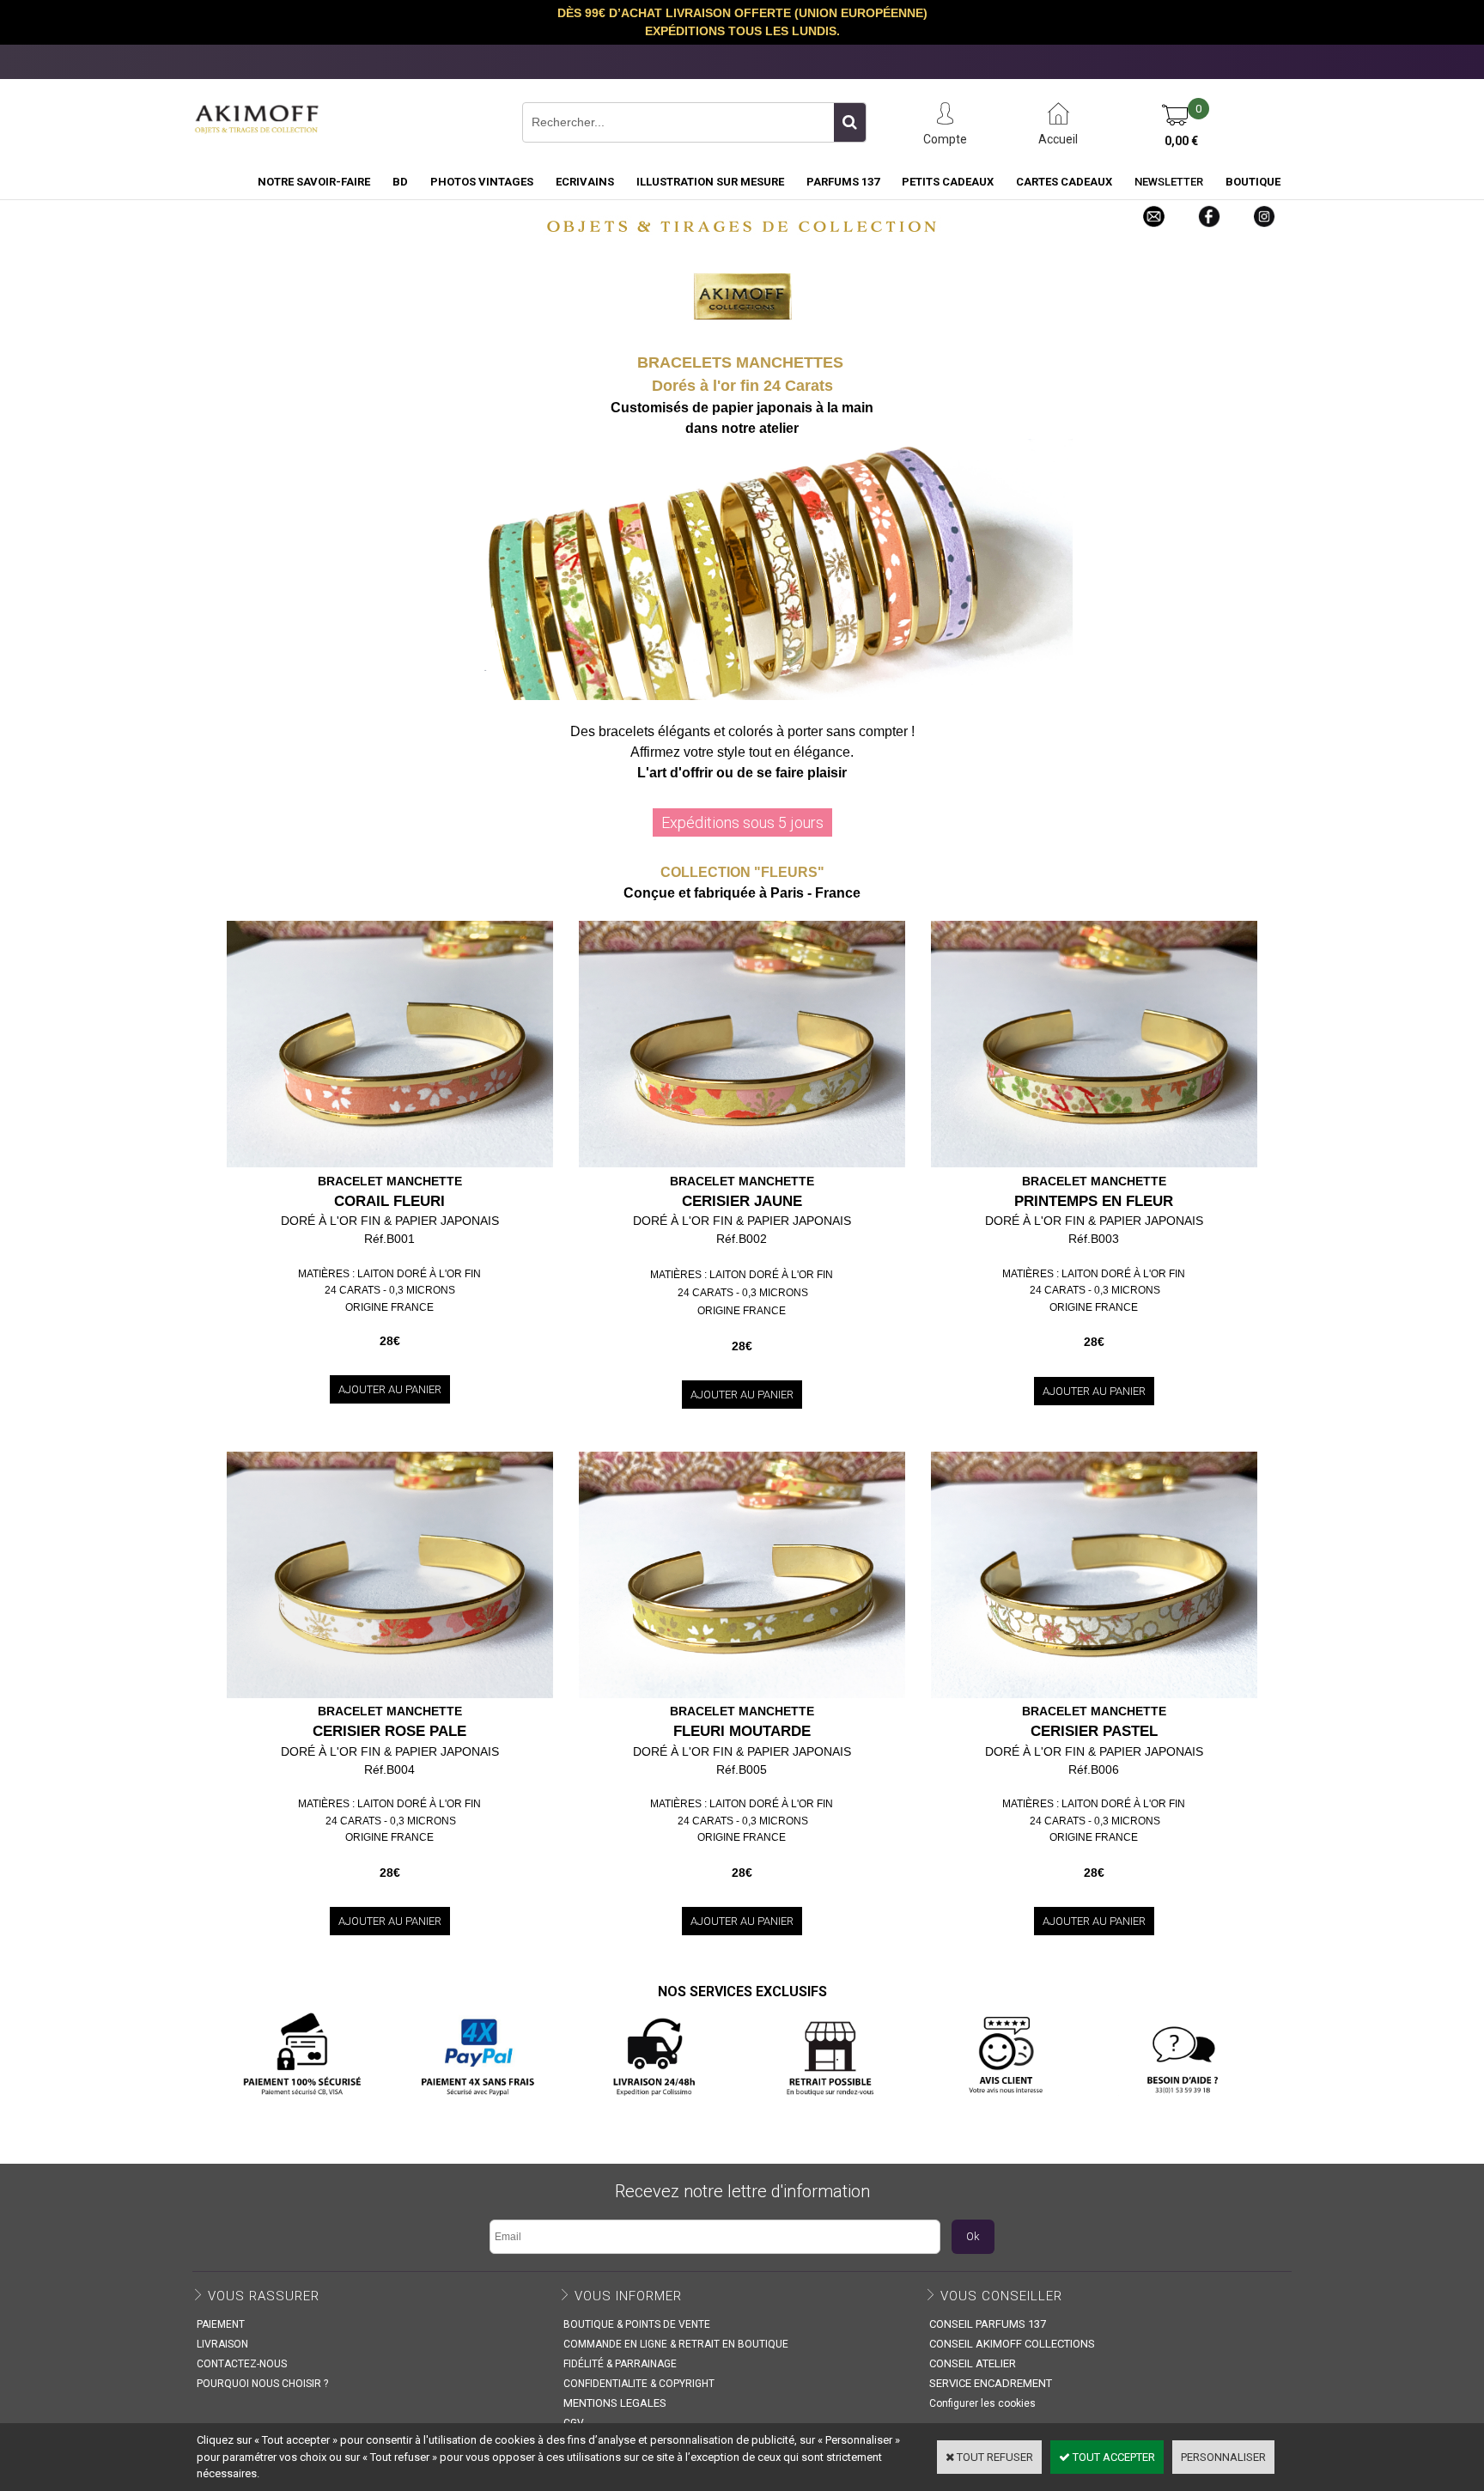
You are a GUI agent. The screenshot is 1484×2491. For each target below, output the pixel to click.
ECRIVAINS (585, 182)
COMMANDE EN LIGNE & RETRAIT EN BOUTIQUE (676, 2344)
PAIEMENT (221, 2324)
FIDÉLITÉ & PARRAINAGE (620, 2364)
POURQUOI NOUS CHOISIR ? (262, 2384)
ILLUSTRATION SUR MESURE (710, 182)
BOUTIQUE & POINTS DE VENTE (637, 2324)
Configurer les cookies (982, 2403)
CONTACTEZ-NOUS (242, 2364)
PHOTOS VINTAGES (482, 182)
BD (400, 182)
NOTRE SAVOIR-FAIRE (314, 182)
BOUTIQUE (1253, 182)
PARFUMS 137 (843, 182)
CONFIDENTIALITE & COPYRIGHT (639, 2384)
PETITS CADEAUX (948, 182)
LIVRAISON (222, 2344)
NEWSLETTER (1169, 182)
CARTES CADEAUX (1064, 182)
